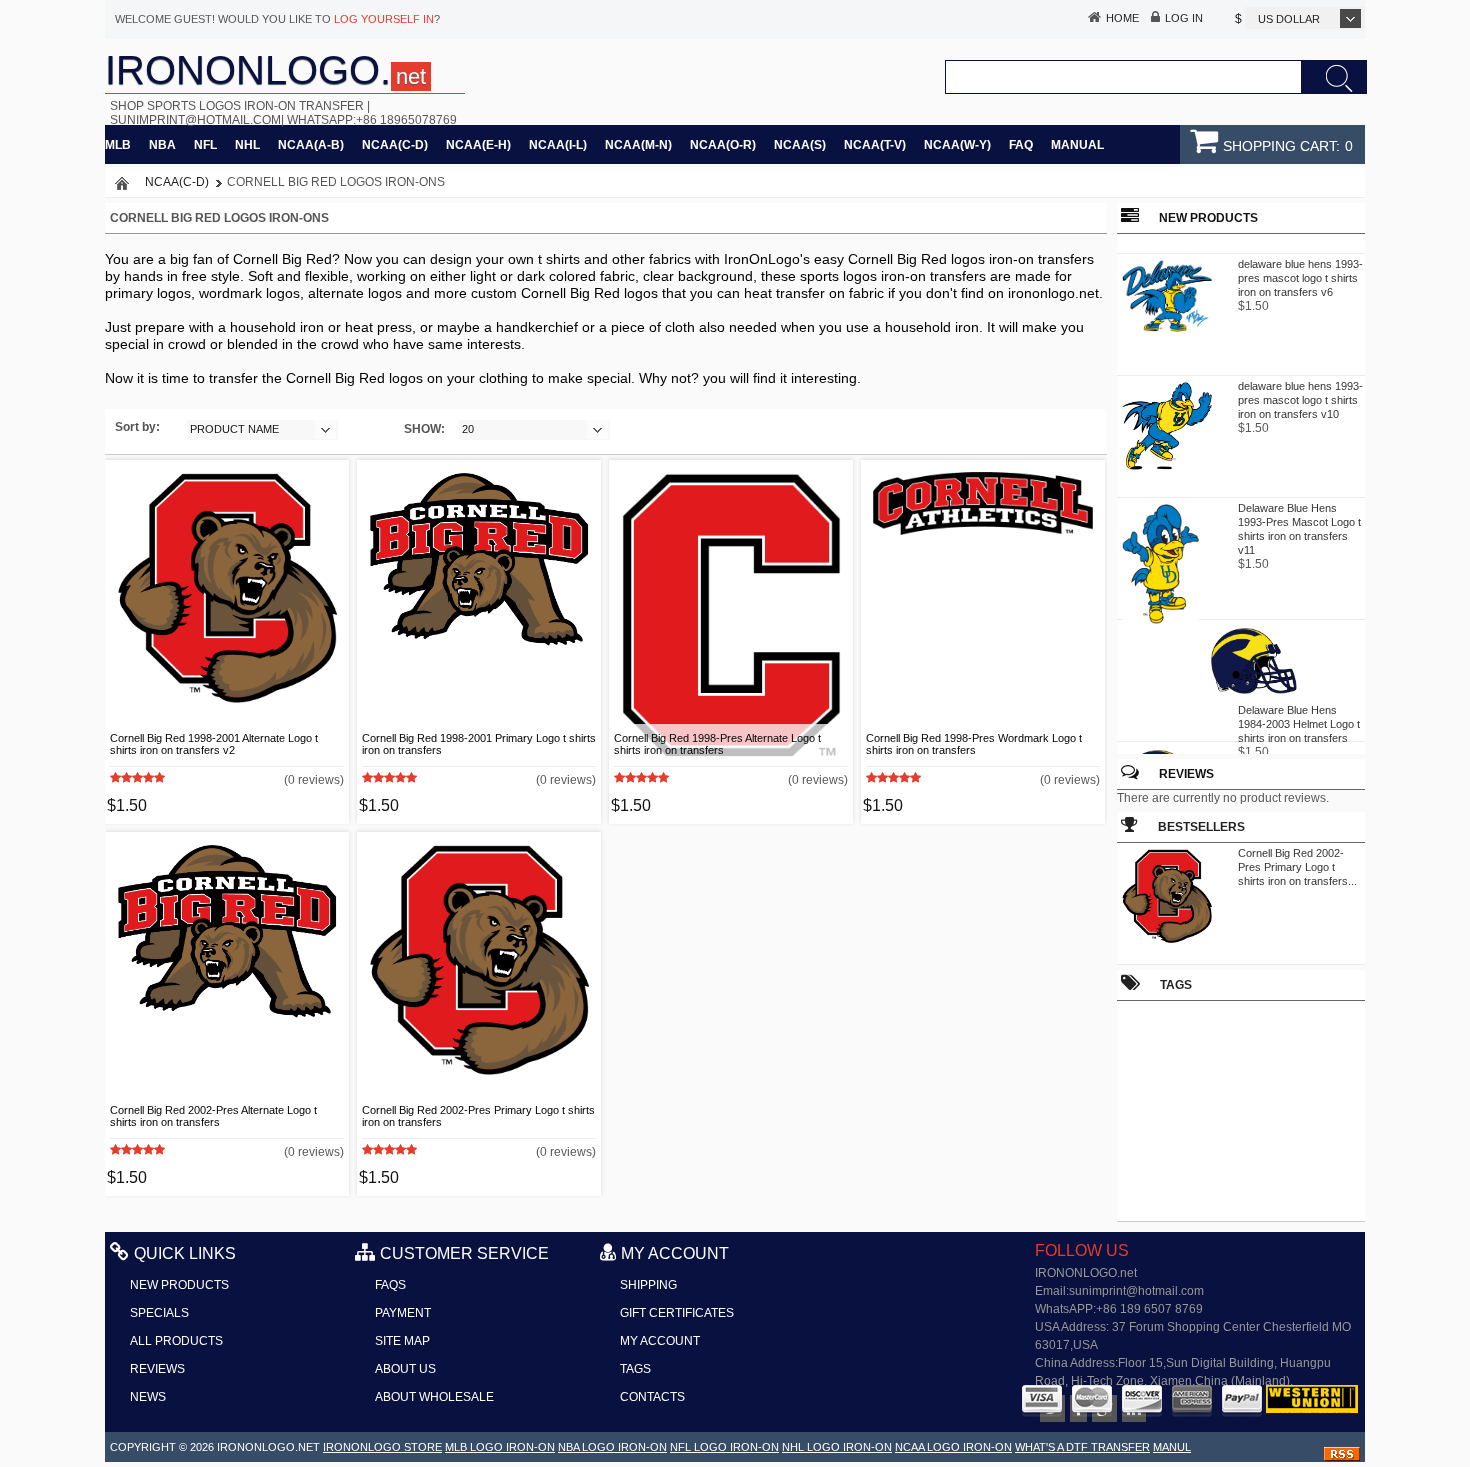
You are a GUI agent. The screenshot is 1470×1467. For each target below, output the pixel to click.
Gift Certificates (677, 1313)
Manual (1077, 145)
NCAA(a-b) (311, 145)
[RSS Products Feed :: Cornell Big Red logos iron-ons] (1342, 1457)
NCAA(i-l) (558, 145)
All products (176, 1341)
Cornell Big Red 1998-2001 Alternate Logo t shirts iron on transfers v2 (214, 744)
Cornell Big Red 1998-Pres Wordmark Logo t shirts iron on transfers (974, 744)
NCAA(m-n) (638, 145)
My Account (660, 1341)
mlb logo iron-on (500, 1447)
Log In (1184, 18)
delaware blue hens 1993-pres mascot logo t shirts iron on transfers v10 (1300, 396)
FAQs (390, 1285)
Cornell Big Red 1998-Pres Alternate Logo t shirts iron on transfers (717, 744)
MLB (118, 145)
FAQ (1021, 145)
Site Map (402, 1341)
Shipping (648, 1285)
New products (179, 1285)
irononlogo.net (268, 1447)
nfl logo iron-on (724, 1447)
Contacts (652, 1397)
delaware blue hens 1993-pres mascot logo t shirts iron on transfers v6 (1300, 274)
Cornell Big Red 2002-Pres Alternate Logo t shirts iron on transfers (213, 1116)
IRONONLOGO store (382, 1447)
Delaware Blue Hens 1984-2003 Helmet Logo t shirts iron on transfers (1299, 720)
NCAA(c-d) (395, 145)
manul (1172, 1447)
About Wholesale (434, 1397)
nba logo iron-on (612, 1447)
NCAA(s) (800, 145)
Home (1122, 18)
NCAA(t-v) (875, 145)
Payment (403, 1313)
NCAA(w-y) (957, 145)
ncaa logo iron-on (953, 1447)
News (148, 1397)
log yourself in (384, 19)
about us (405, 1369)
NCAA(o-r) (723, 145)
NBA (162, 145)
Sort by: (137, 427)
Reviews (1186, 774)
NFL (205, 145)
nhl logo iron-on (837, 1447)
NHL (247, 145)
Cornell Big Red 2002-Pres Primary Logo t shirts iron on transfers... (1297, 867)
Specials (159, 1313)
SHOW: (424, 429)
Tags (635, 1369)
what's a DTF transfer (1082, 1447)
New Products (1208, 218)
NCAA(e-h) (478, 145)
